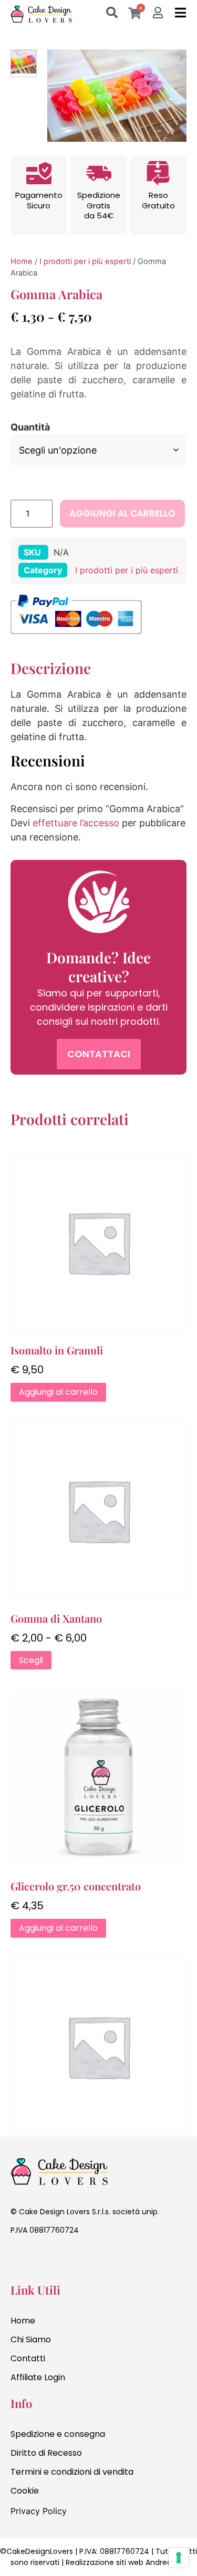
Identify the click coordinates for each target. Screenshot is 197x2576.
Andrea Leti (166, 2562)
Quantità (30, 427)
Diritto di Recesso (46, 2453)
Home (22, 261)
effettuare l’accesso (76, 823)
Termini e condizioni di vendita (72, 2472)
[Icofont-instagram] (42, 2261)
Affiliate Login (38, 2377)
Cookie (25, 2491)
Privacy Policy (39, 2511)
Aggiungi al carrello (122, 513)
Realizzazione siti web (105, 2562)
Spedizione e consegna (58, 2434)
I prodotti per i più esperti (85, 261)
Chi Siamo (31, 2340)
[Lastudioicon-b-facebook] (18, 2261)
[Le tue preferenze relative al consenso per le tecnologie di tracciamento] (179, 2558)
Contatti (28, 2358)
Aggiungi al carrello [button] (58, 1392)
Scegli (31, 1660)
